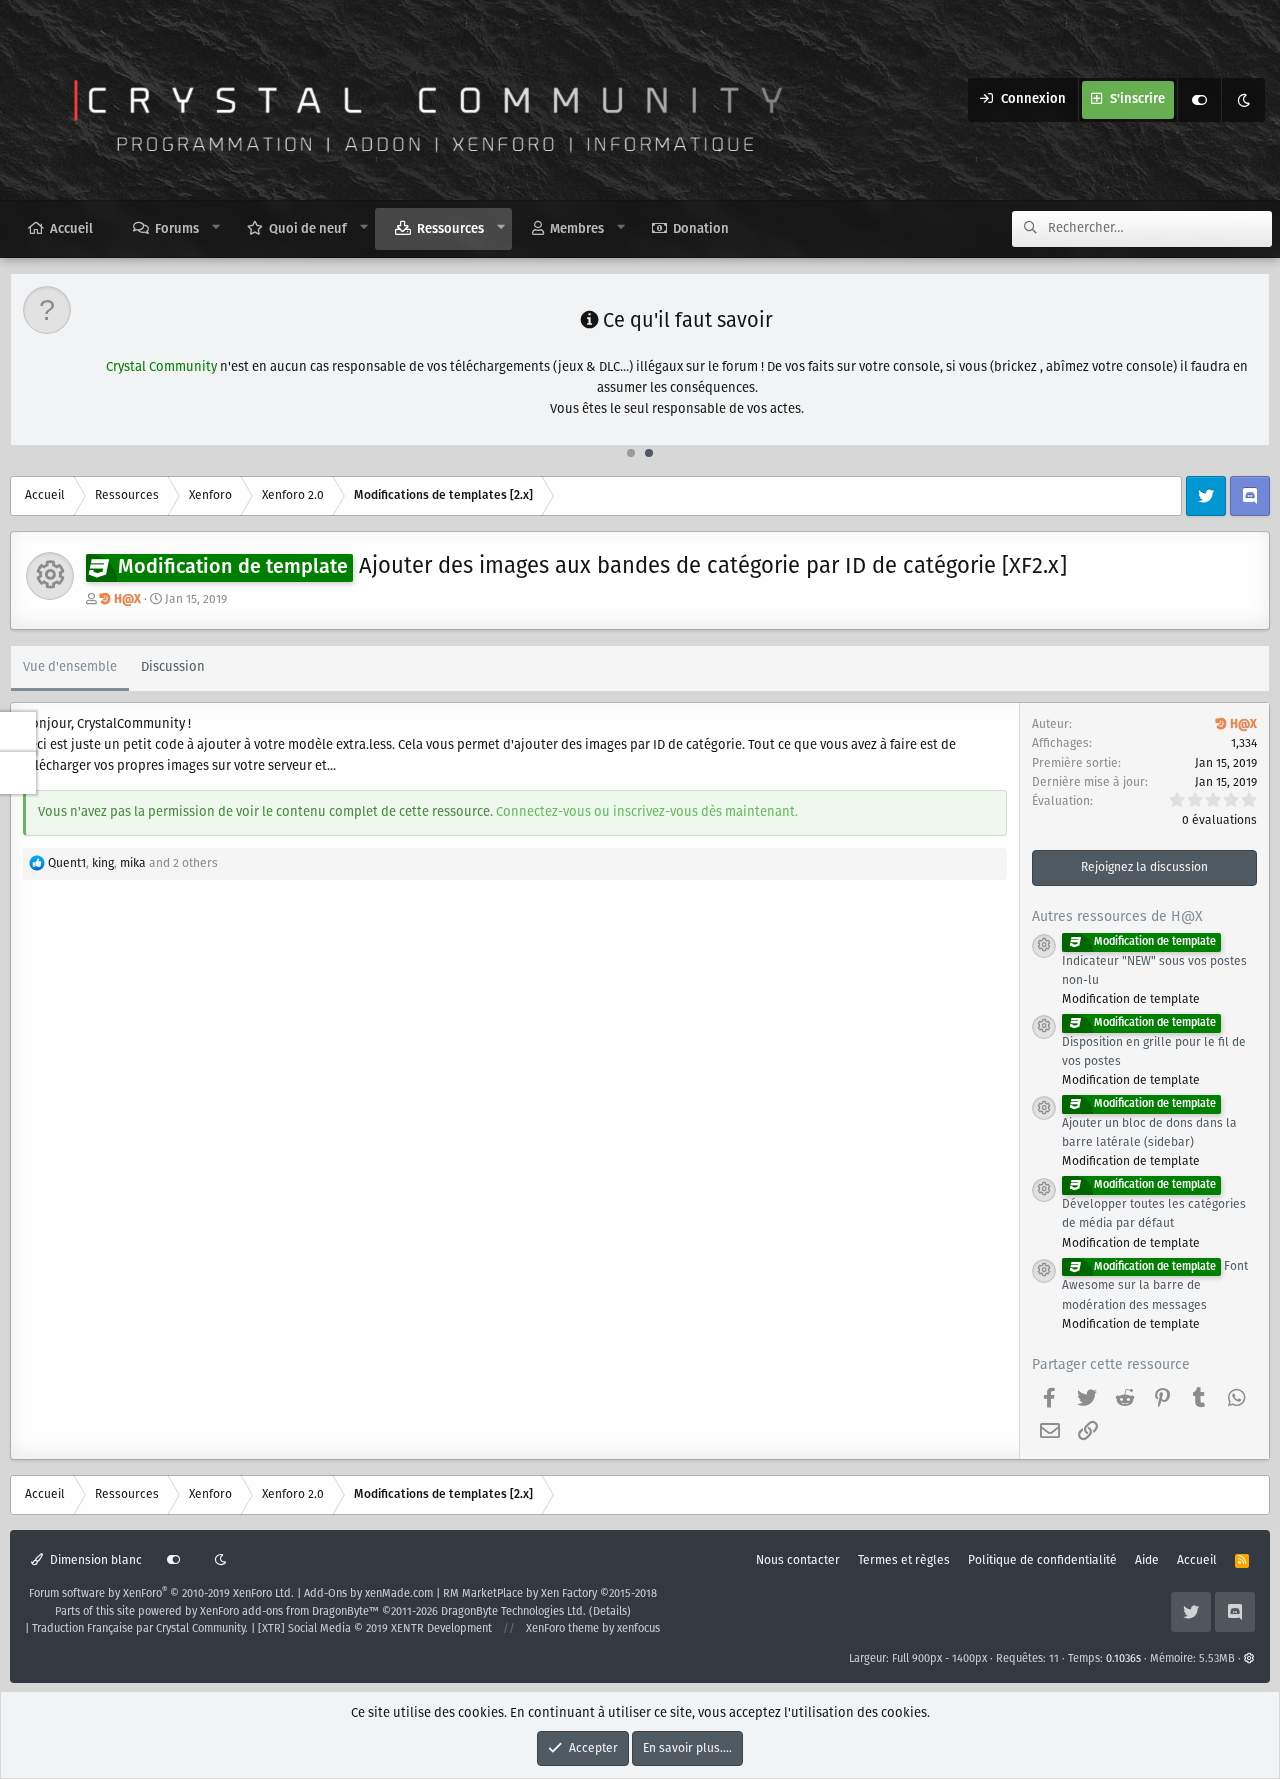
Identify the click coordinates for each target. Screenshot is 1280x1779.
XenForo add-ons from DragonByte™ (289, 1612)
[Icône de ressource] (1044, 946)
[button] (216, 228)
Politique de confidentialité (1042, 1560)
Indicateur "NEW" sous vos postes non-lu (1154, 962)
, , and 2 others (133, 863)
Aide (1147, 1560)
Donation (701, 229)
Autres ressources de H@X (1117, 917)
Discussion (173, 667)
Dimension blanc (94, 1560)
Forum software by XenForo (161, 1594)
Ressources (450, 229)
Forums (177, 229)
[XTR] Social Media (375, 1629)
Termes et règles (904, 1560)
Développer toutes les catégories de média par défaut (1154, 1205)
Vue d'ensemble (70, 667)
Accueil (71, 229)
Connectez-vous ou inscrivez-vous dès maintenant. (647, 812)
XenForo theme (562, 1629)
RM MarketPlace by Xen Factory (550, 1594)
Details (610, 1612)
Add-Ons (325, 1594)
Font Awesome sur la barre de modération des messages (1155, 1286)
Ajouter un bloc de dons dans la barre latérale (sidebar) (1149, 1124)
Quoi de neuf (308, 229)
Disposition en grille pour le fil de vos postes (1154, 1043)
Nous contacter (798, 1560)
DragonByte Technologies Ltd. (513, 1612)
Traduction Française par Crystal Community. (140, 1629)
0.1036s (1123, 1659)
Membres (577, 229)
